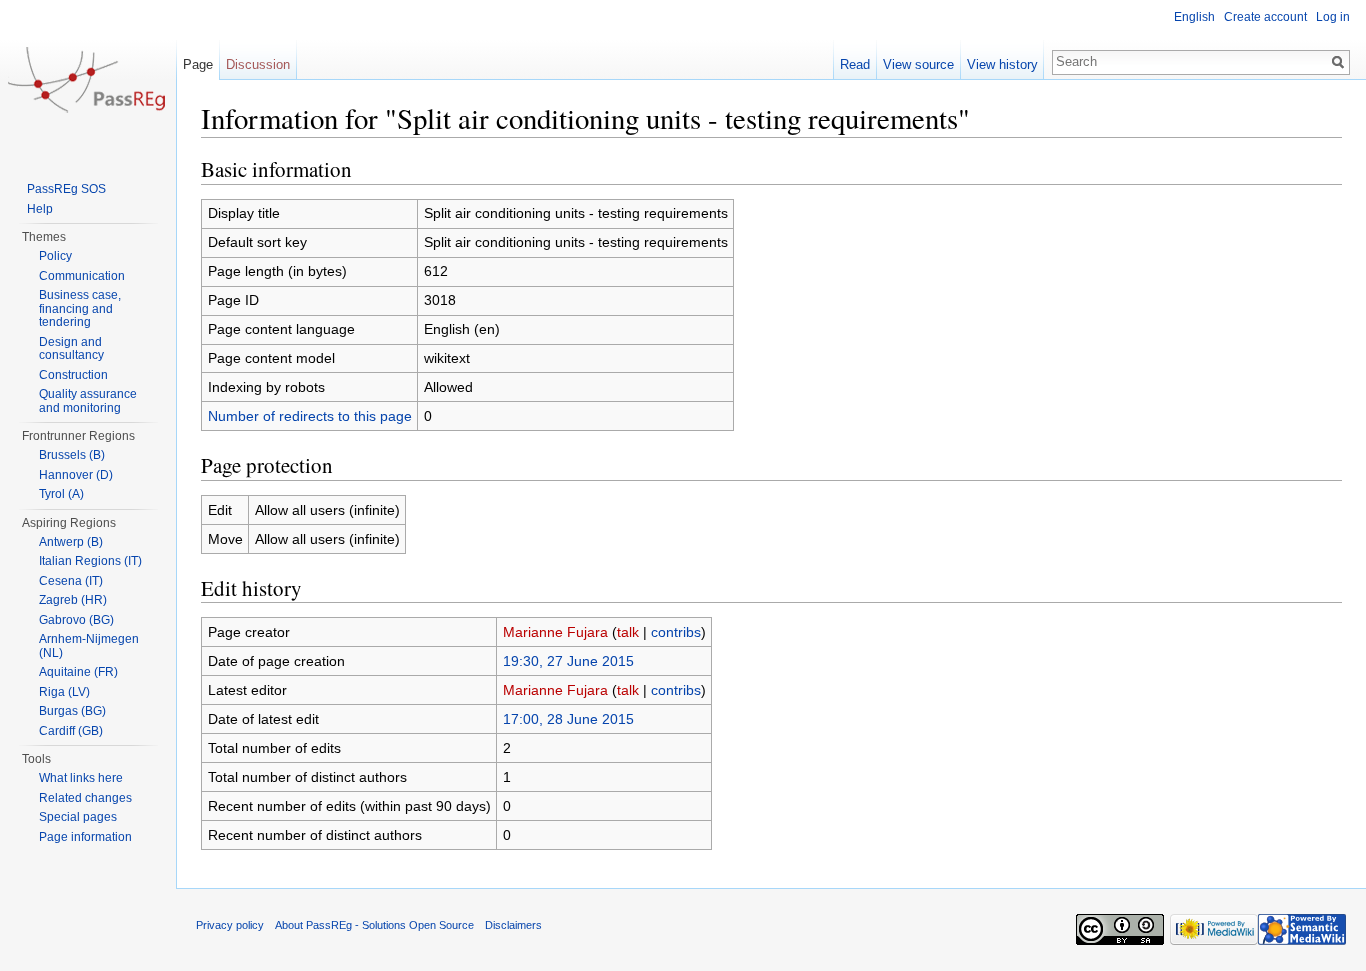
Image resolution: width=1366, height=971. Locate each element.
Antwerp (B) (71, 542)
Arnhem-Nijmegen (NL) (89, 646)
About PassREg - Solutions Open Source (374, 925)
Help (40, 209)
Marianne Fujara (555, 632)
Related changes (85, 798)
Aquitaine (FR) (78, 672)
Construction (73, 375)
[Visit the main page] (88, 80)
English (1194, 17)
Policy (55, 256)
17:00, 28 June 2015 (568, 719)
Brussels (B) (72, 455)
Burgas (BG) (72, 711)
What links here (81, 778)
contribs (676, 632)
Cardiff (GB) (71, 731)
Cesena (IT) (71, 581)
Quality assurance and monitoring (88, 401)
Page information (85, 837)
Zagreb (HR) (73, 600)
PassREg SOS (66, 189)
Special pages (78, 817)
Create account (1265, 17)
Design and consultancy (71, 349)
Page (198, 64)
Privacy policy (230, 925)
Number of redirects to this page (310, 416)
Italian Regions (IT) (90, 561)
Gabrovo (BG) (76, 620)
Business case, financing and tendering (80, 308)
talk (628, 632)
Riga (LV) (64, 692)
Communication (82, 276)
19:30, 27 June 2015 (568, 661)
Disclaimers (513, 925)
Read (855, 64)
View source (918, 64)
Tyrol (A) (61, 494)
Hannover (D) (76, 475)
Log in (1333, 17)
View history (1002, 64)
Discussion (258, 64)
